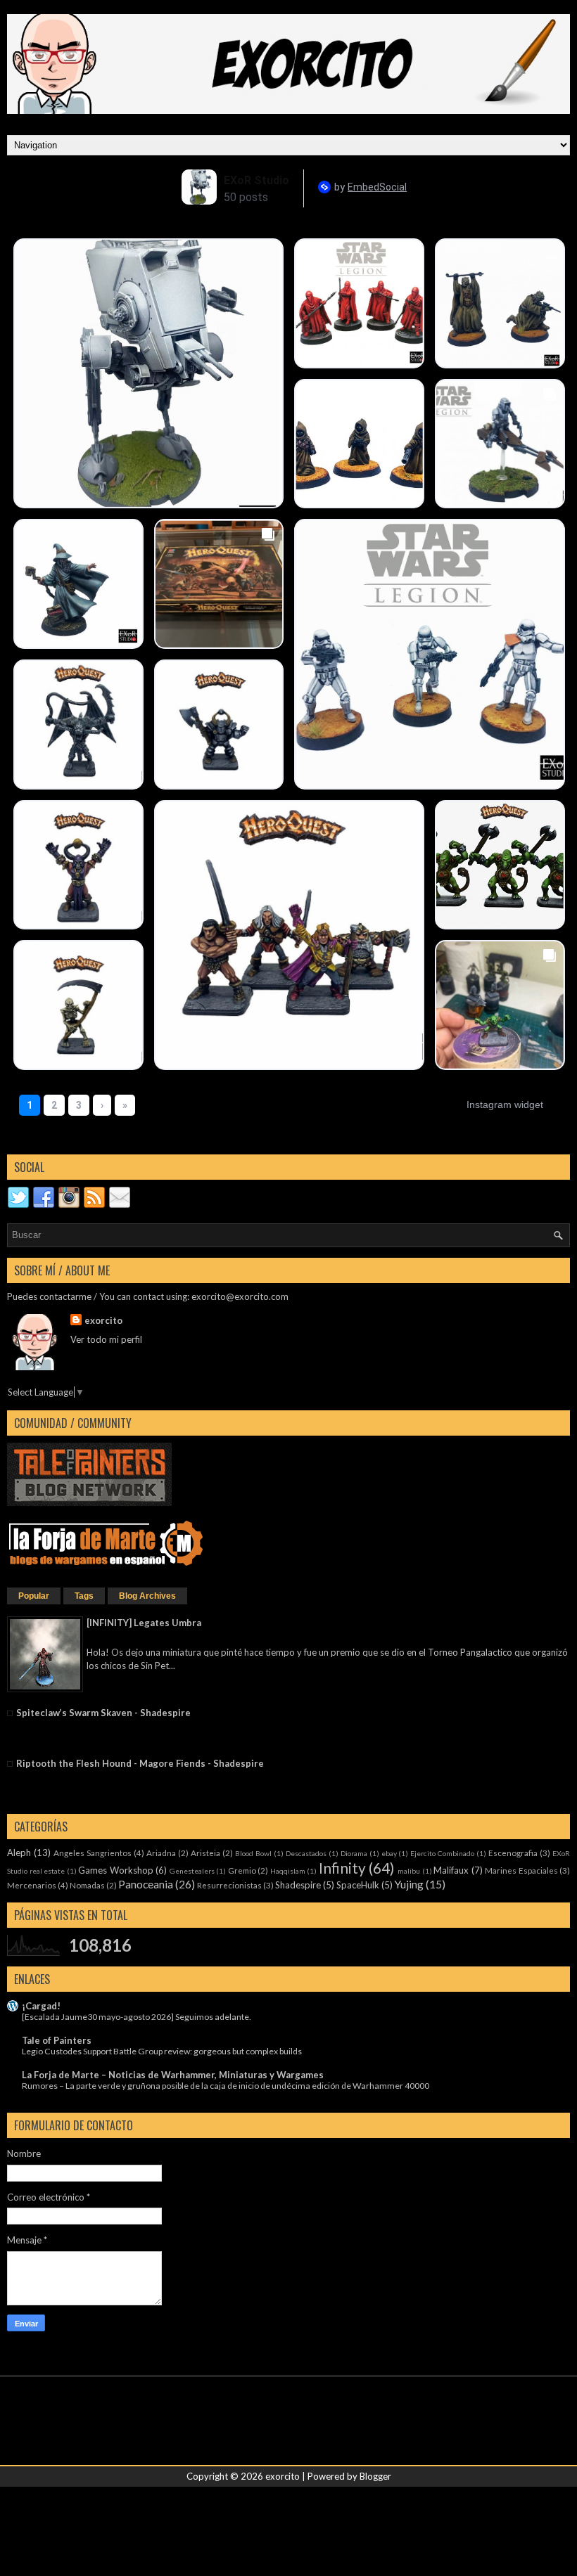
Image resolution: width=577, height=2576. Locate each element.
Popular (34, 1596)
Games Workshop (116, 1870)
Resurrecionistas (229, 1885)
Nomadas (87, 1885)
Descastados (306, 1853)
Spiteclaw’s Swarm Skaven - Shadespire (103, 1713)
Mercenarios (32, 1885)
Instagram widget (505, 1105)
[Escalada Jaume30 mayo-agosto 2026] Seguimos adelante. (137, 2017)
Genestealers (192, 1871)
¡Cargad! (41, 2006)
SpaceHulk (358, 1885)
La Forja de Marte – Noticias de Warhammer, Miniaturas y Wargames (173, 2075)
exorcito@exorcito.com (240, 1296)
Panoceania (146, 1884)
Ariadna (161, 1853)
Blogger (375, 2476)
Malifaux (451, 1870)
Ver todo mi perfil (106, 1339)
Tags (84, 1596)
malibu (409, 1871)
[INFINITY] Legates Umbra (144, 1623)
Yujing (409, 1884)
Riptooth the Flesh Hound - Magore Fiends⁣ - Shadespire (140, 1763)
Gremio (242, 1870)
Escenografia (513, 1853)
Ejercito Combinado (442, 1853)
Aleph (19, 1853)
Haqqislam (288, 1871)
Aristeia (205, 1853)
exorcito (103, 1320)
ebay (389, 1853)
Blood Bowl (253, 1853)
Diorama (354, 1853)
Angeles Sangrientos (93, 1853)
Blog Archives (147, 1596)
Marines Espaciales (521, 1870)
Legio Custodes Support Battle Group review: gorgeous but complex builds (162, 2051)
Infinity (342, 1868)
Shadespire (298, 1885)
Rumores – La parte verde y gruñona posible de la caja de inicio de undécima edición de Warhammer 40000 (226, 2086)
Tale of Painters (57, 2040)
